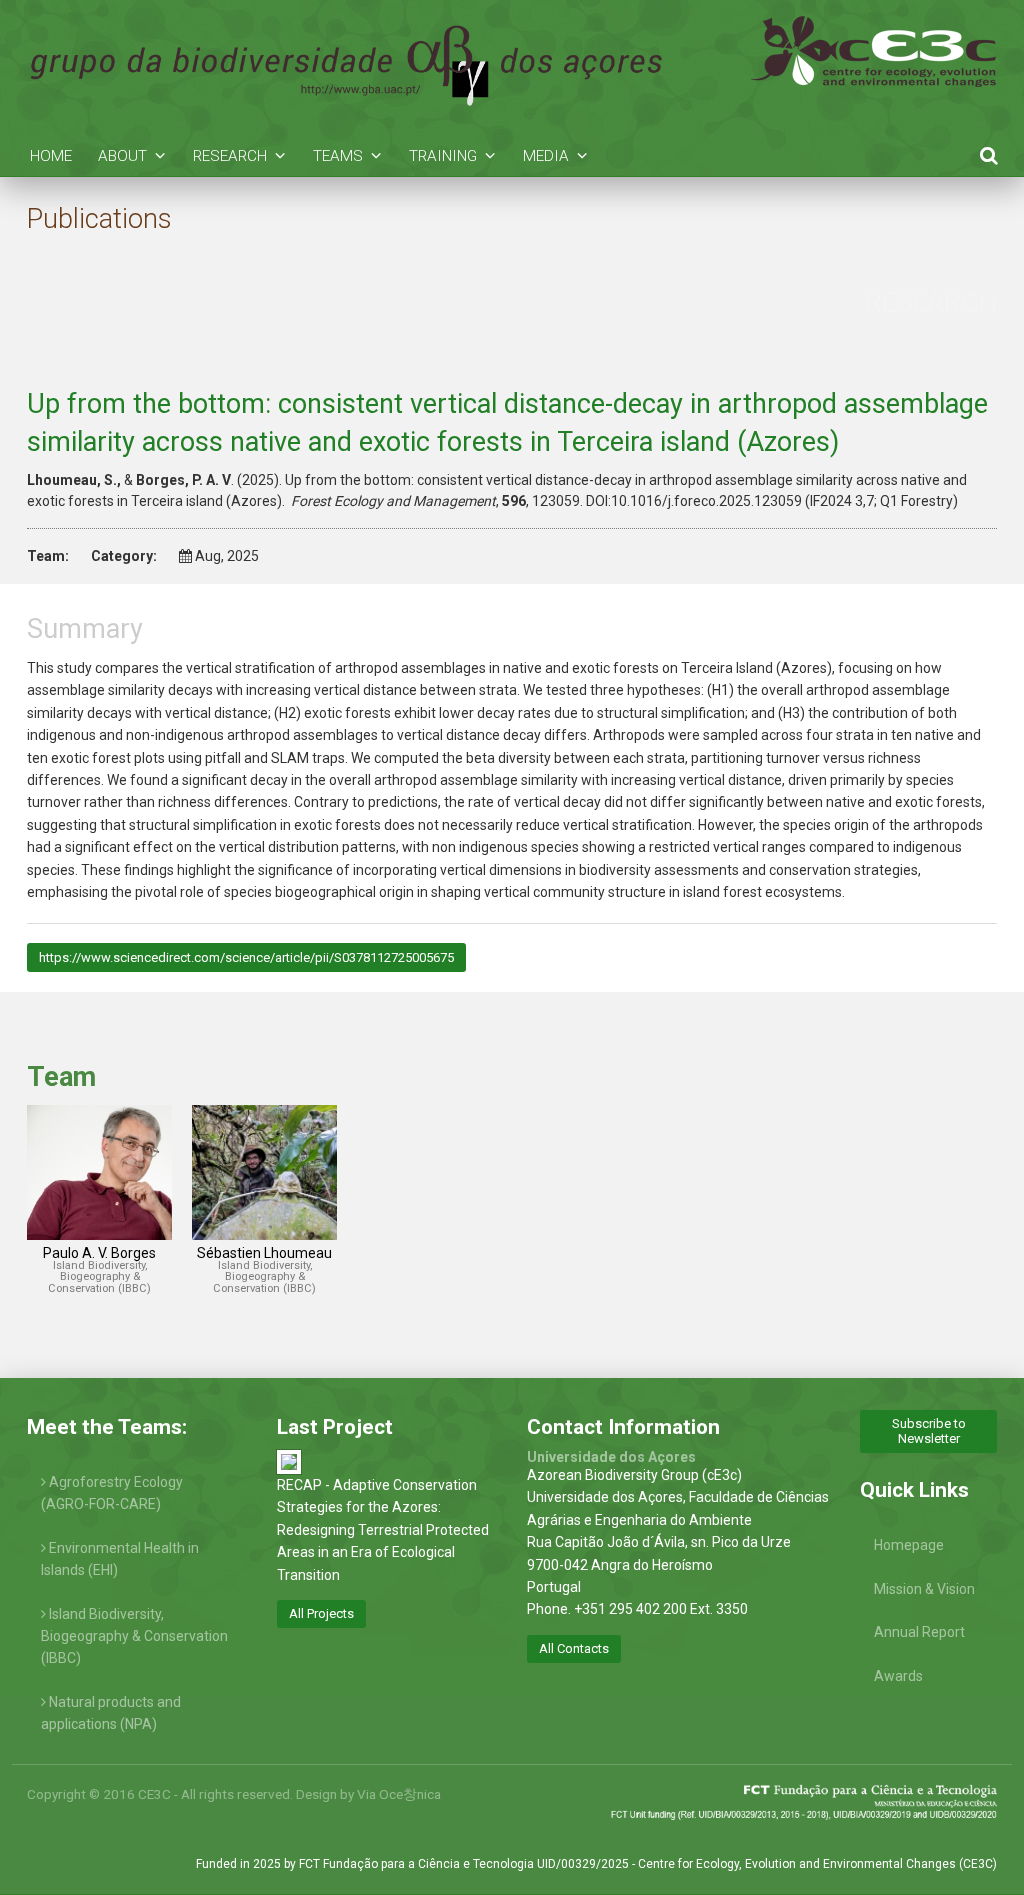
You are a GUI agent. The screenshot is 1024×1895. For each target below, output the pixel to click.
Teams (338, 156)
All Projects (321, 1613)
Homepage (909, 1545)
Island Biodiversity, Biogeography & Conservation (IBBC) (134, 1636)
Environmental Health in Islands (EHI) (120, 1559)
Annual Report (919, 1632)
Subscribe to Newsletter (929, 1431)
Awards (898, 1676)
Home (51, 156)
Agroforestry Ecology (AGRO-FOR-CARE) (112, 1493)
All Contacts (574, 1648)
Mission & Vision (924, 1589)
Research (230, 156)
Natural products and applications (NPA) (111, 1713)
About (122, 156)
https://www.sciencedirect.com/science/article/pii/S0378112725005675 (246, 957)
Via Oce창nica (399, 1794)
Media (546, 156)
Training (443, 156)
